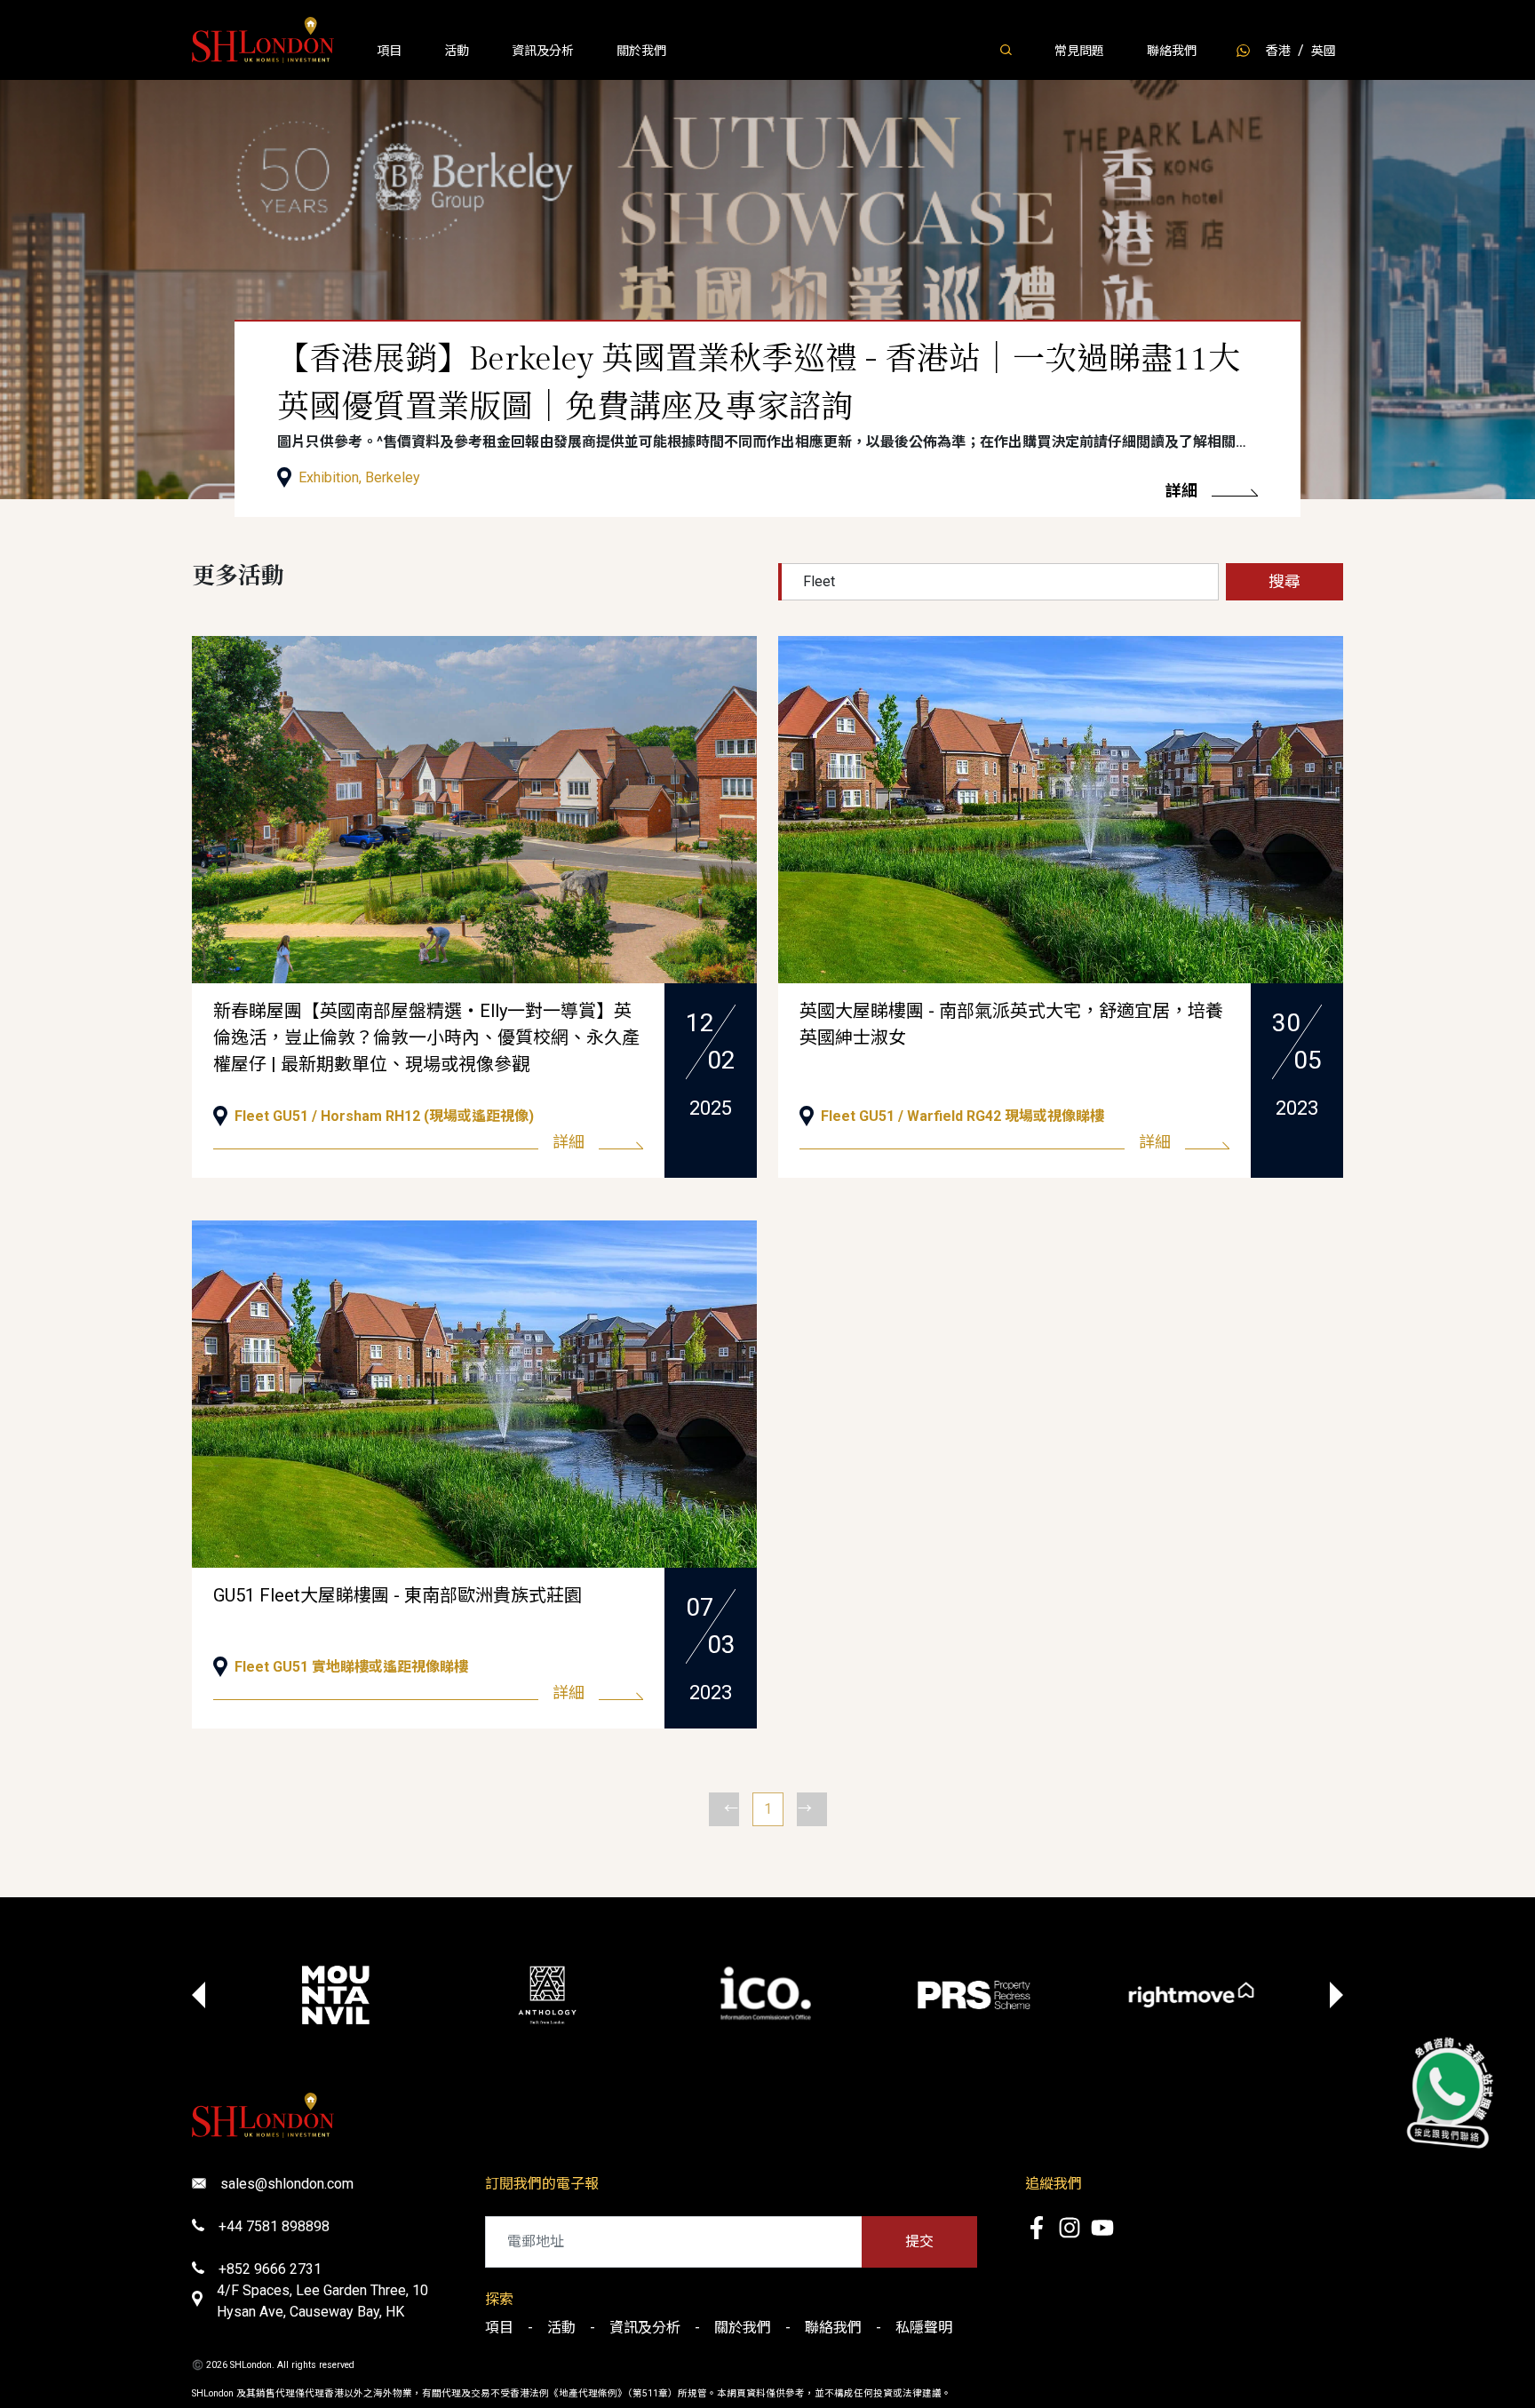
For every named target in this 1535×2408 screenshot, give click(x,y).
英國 (1324, 51)
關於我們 (641, 51)
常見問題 (1079, 51)
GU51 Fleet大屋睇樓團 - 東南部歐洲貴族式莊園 (398, 1595)
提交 (919, 2241)
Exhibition (329, 477)
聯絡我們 (1172, 51)
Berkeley (393, 477)
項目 (389, 51)
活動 (457, 51)
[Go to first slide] (1336, 1995)
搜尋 (1284, 581)
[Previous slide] (199, 1995)
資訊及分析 (543, 51)
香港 (1278, 51)
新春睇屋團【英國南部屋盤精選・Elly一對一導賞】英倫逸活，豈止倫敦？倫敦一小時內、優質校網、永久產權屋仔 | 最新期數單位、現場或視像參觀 (426, 1037)
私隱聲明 (924, 2328)
